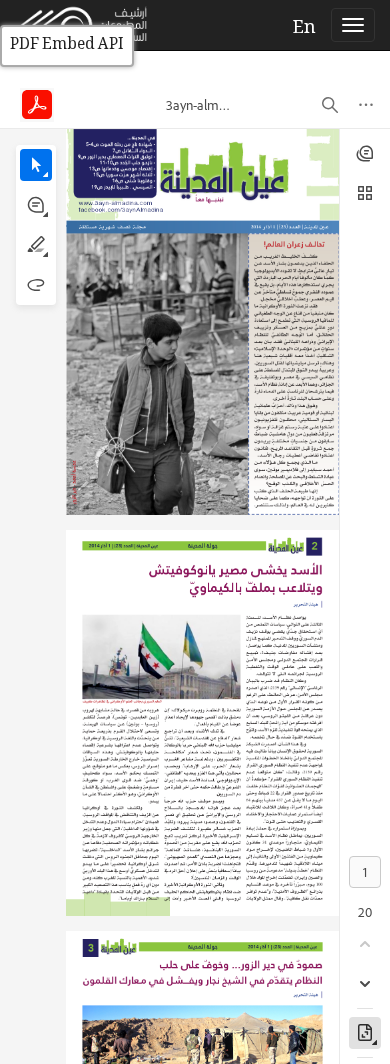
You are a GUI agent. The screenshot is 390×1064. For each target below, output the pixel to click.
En (304, 29)
